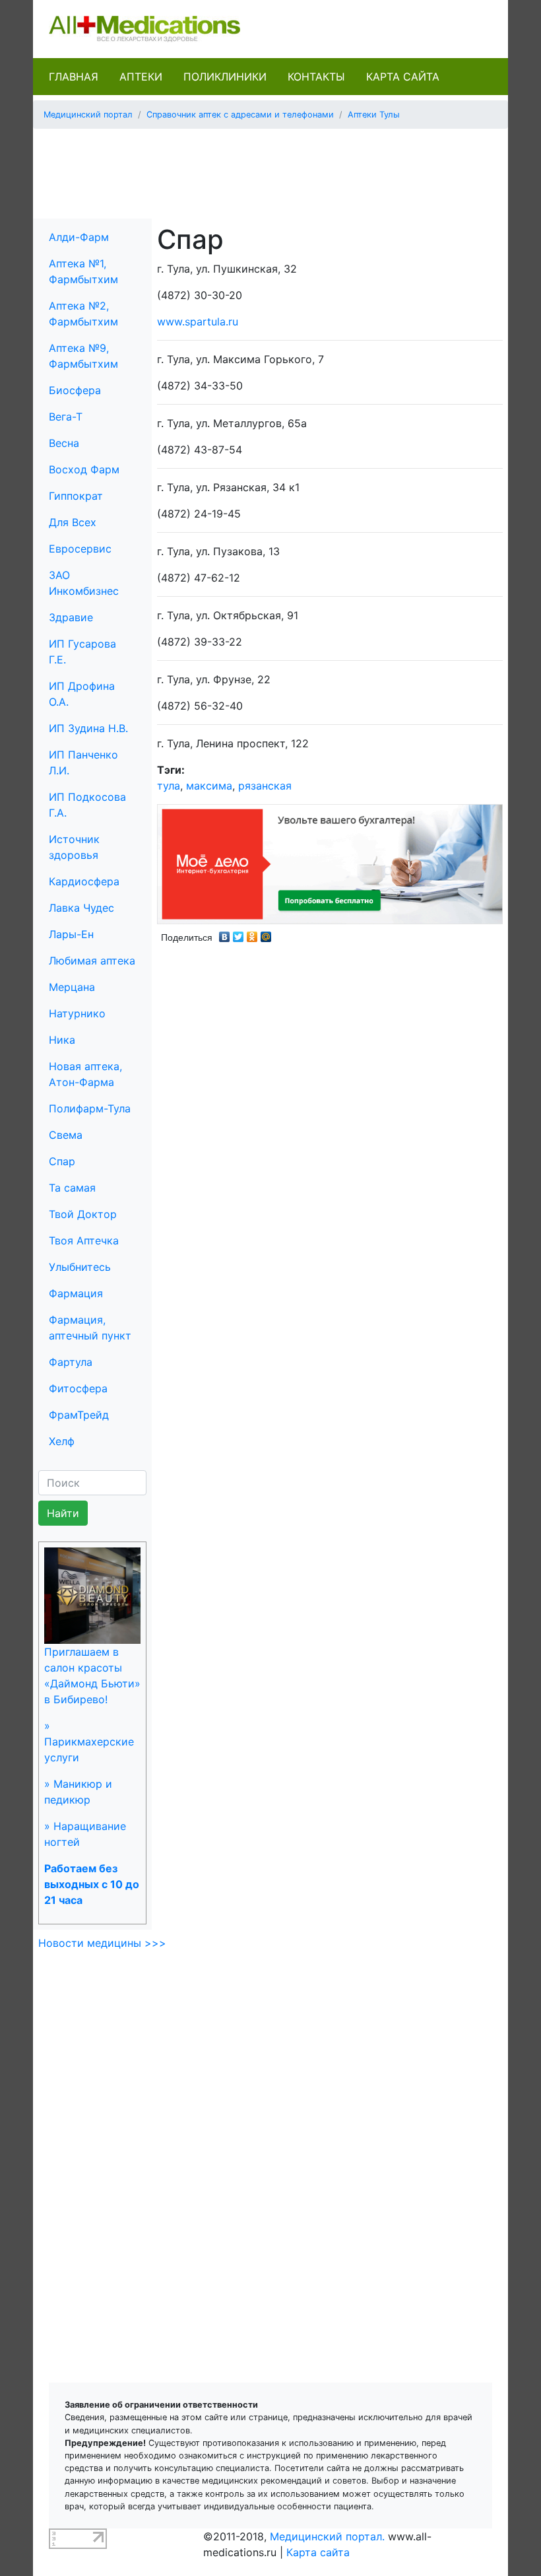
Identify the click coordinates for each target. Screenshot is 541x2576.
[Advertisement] (283, 169)
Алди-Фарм (79, 237)
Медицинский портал (88, 115)
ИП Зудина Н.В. (88, 728)
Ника (62, 1040)
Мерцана (72, 987)
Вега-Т (66, 417)
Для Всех (73, 522)
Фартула (71, 1362)
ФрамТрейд (79, 1415)
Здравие (71, 617)
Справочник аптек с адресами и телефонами (240, 115)
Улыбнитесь (80, 1267)
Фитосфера (78, 1388)
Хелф (62, 1441)
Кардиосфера (84, 881)
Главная (74, 77)
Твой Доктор (83, 1214)
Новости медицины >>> (102, 1943)
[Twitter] (239, 933)
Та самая (72, 1188)
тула (169, 786)
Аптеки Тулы (374, 115)
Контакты (316, 77)
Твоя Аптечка (84, 1240)
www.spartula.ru (198, 322)
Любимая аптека (92, 961)
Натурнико (77, 1013)
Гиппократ (76, 496)
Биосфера (75, 390)
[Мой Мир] (266, 933)
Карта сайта (403, 77)
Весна (64, 443)
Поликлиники (225, 77)
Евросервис (80, 549)
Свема (66, 1135)
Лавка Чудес (81, 908)
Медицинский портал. (327, 2536)
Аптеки (141, 77)
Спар (62, 1161)
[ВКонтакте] (225, 933)
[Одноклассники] (252, 933)
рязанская (265, 786)
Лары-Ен (71, 934)
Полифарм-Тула (90, 1108)
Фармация (76, 1293)
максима (209, 786)
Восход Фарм (84, 469)
